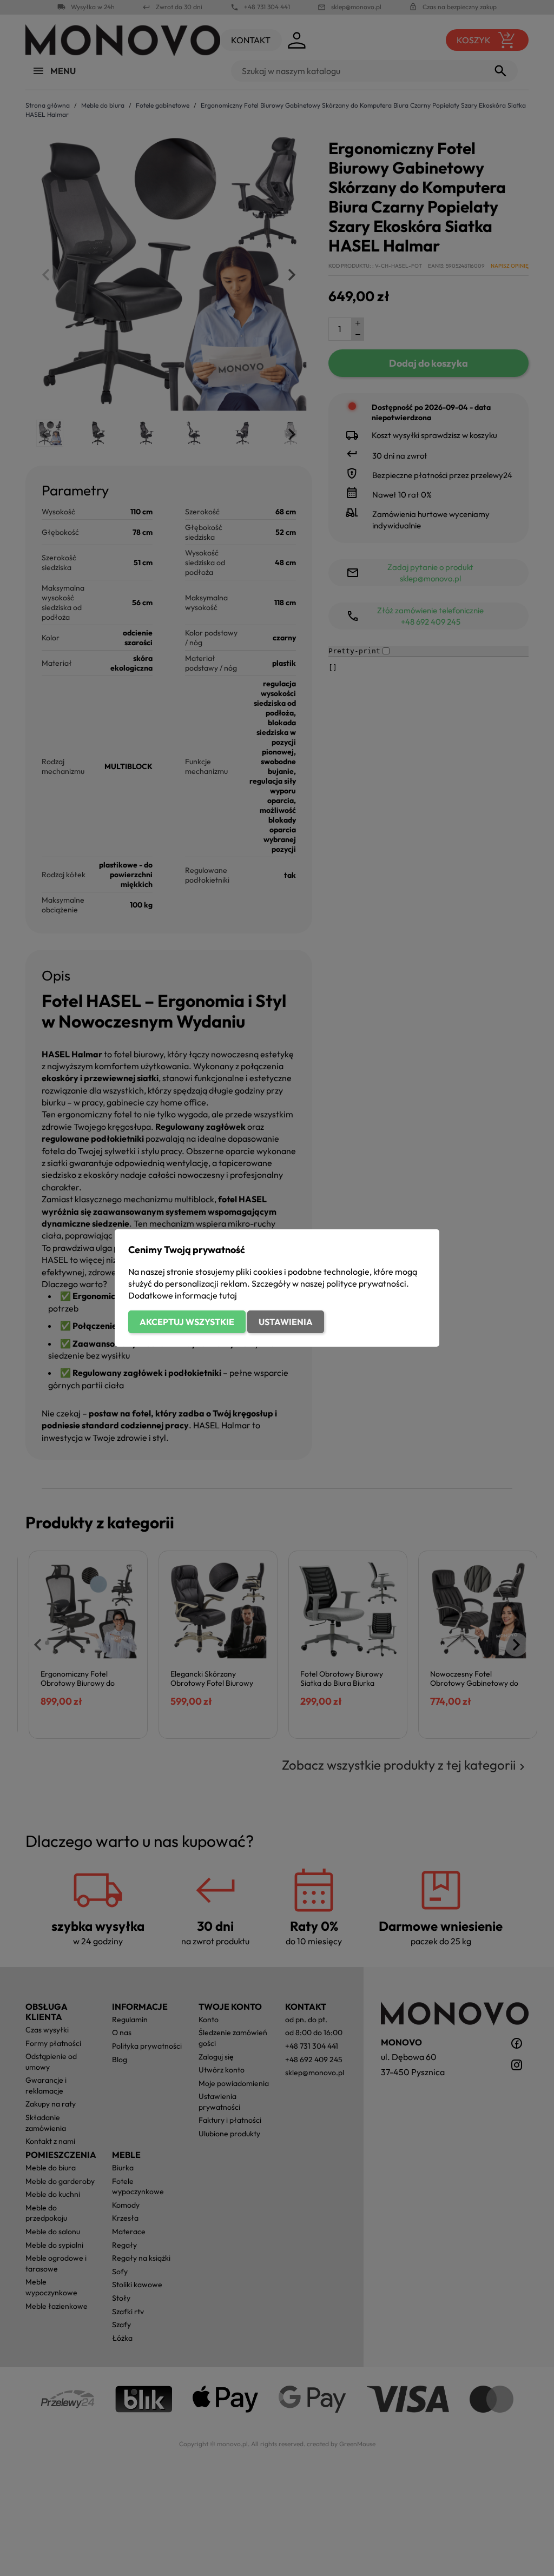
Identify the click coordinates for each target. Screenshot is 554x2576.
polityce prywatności (366, 1283)
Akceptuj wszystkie (187, 1322)
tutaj (228, 1295)
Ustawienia (286, 1322)
